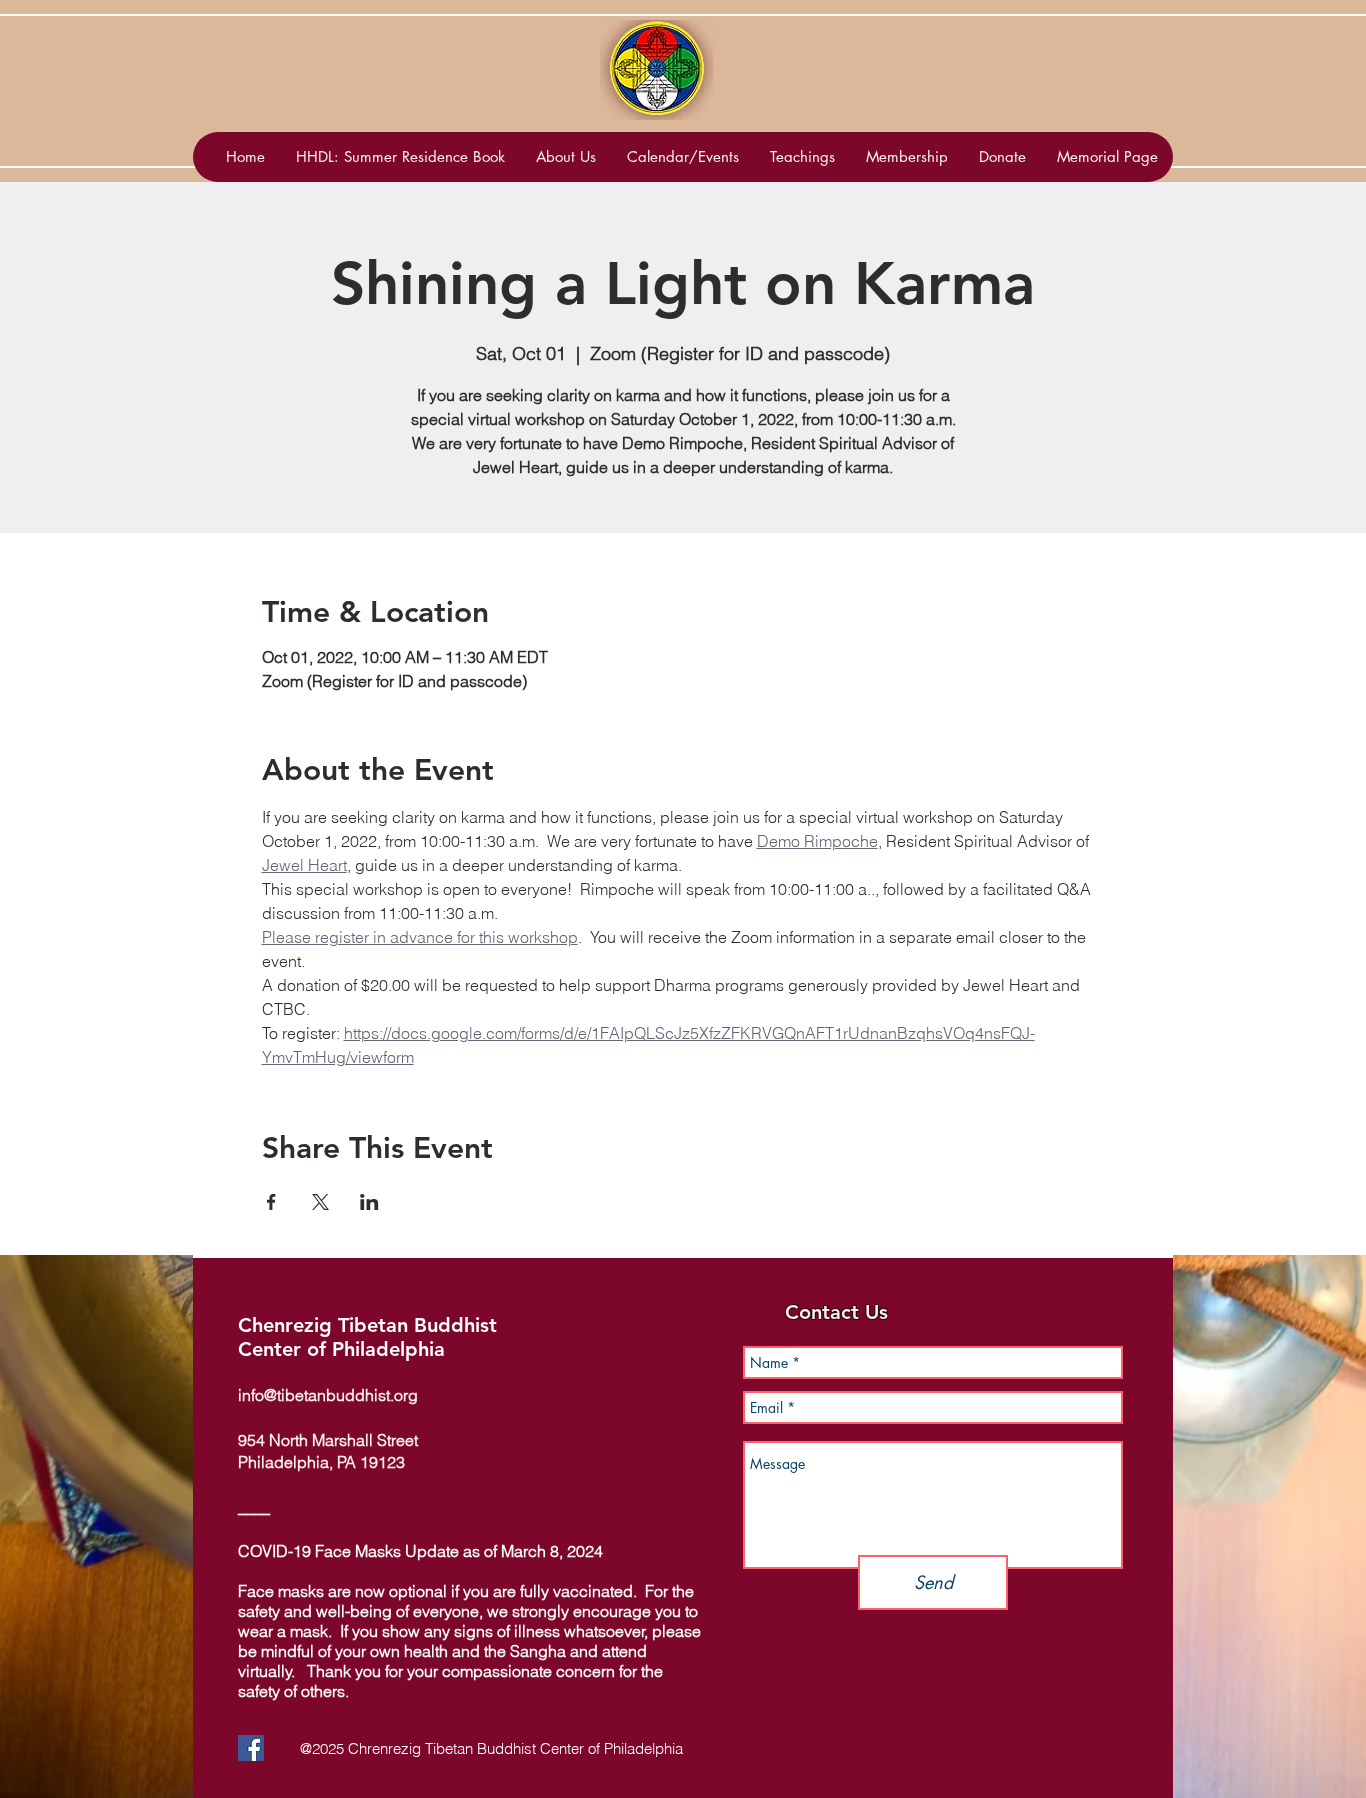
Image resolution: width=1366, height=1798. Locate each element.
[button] (682, 157)
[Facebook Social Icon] (251, 1748)
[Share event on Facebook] (271, 1202)
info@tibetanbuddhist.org (328, 1395)
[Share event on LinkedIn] (369, 1202)
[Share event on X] (320, 1202)
